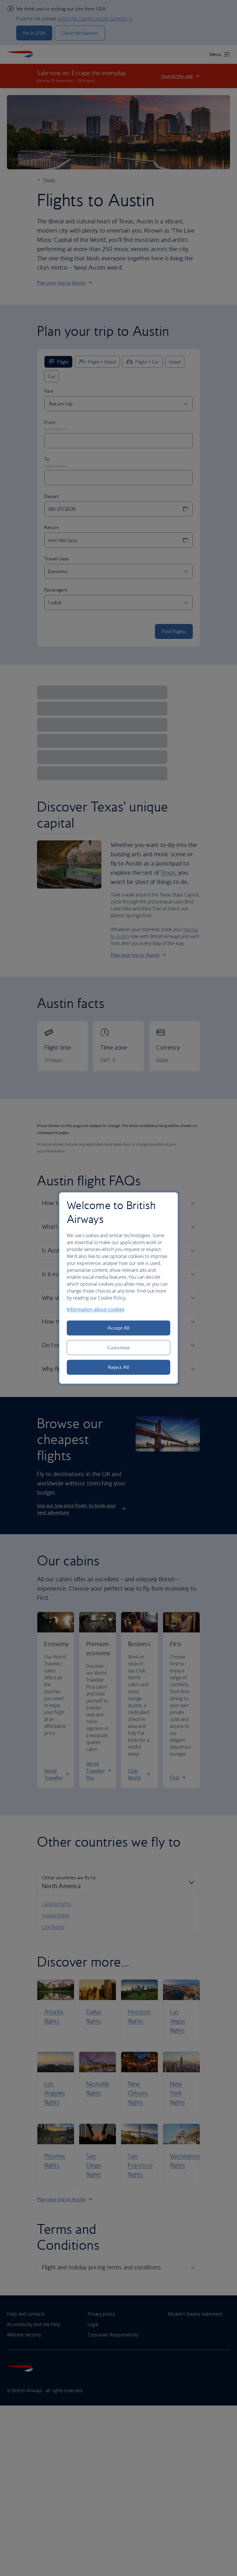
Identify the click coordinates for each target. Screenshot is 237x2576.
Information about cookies (96, 1309)
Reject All (118, 1367)
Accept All (119, 1328)
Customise (118, 1348)
